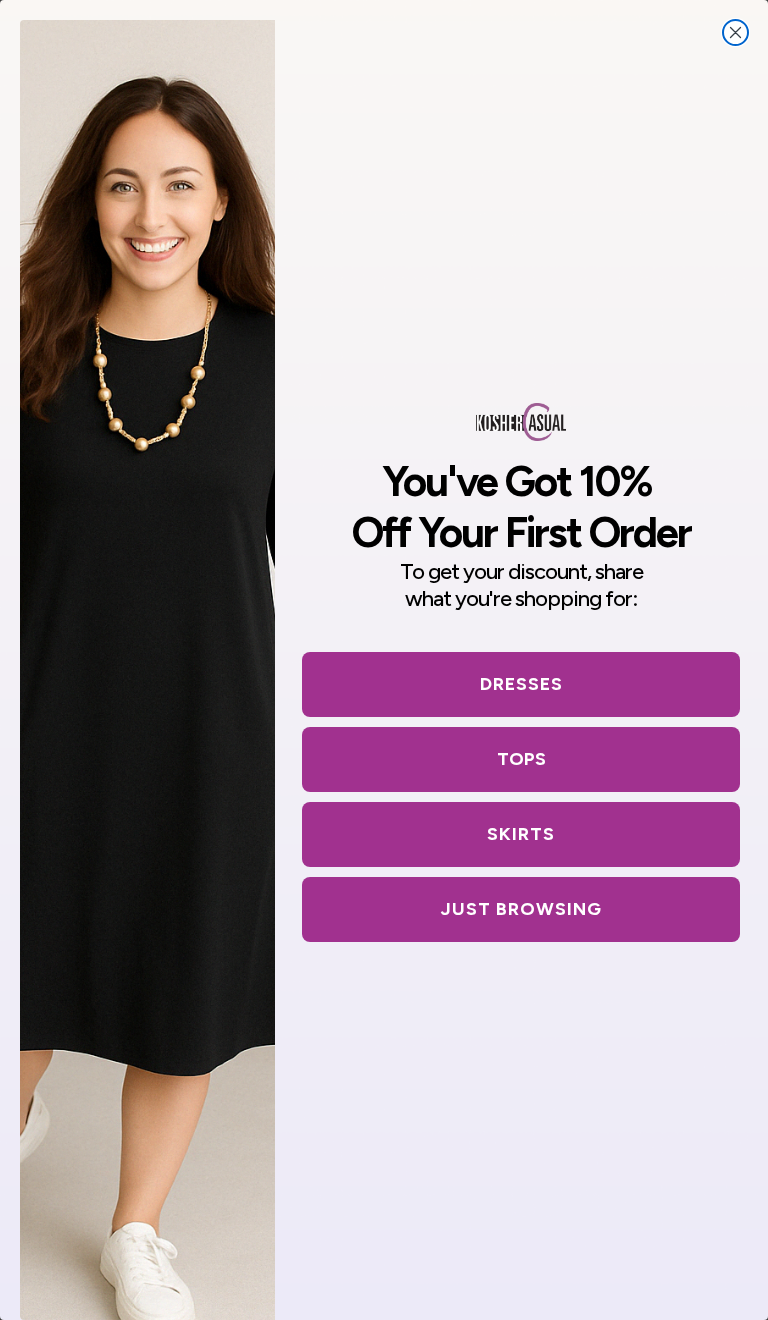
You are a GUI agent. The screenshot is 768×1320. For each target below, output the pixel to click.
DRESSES (521, 684)
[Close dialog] (735, 32)
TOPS (521, 759)
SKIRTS (521, 834)
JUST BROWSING (521, 909)
